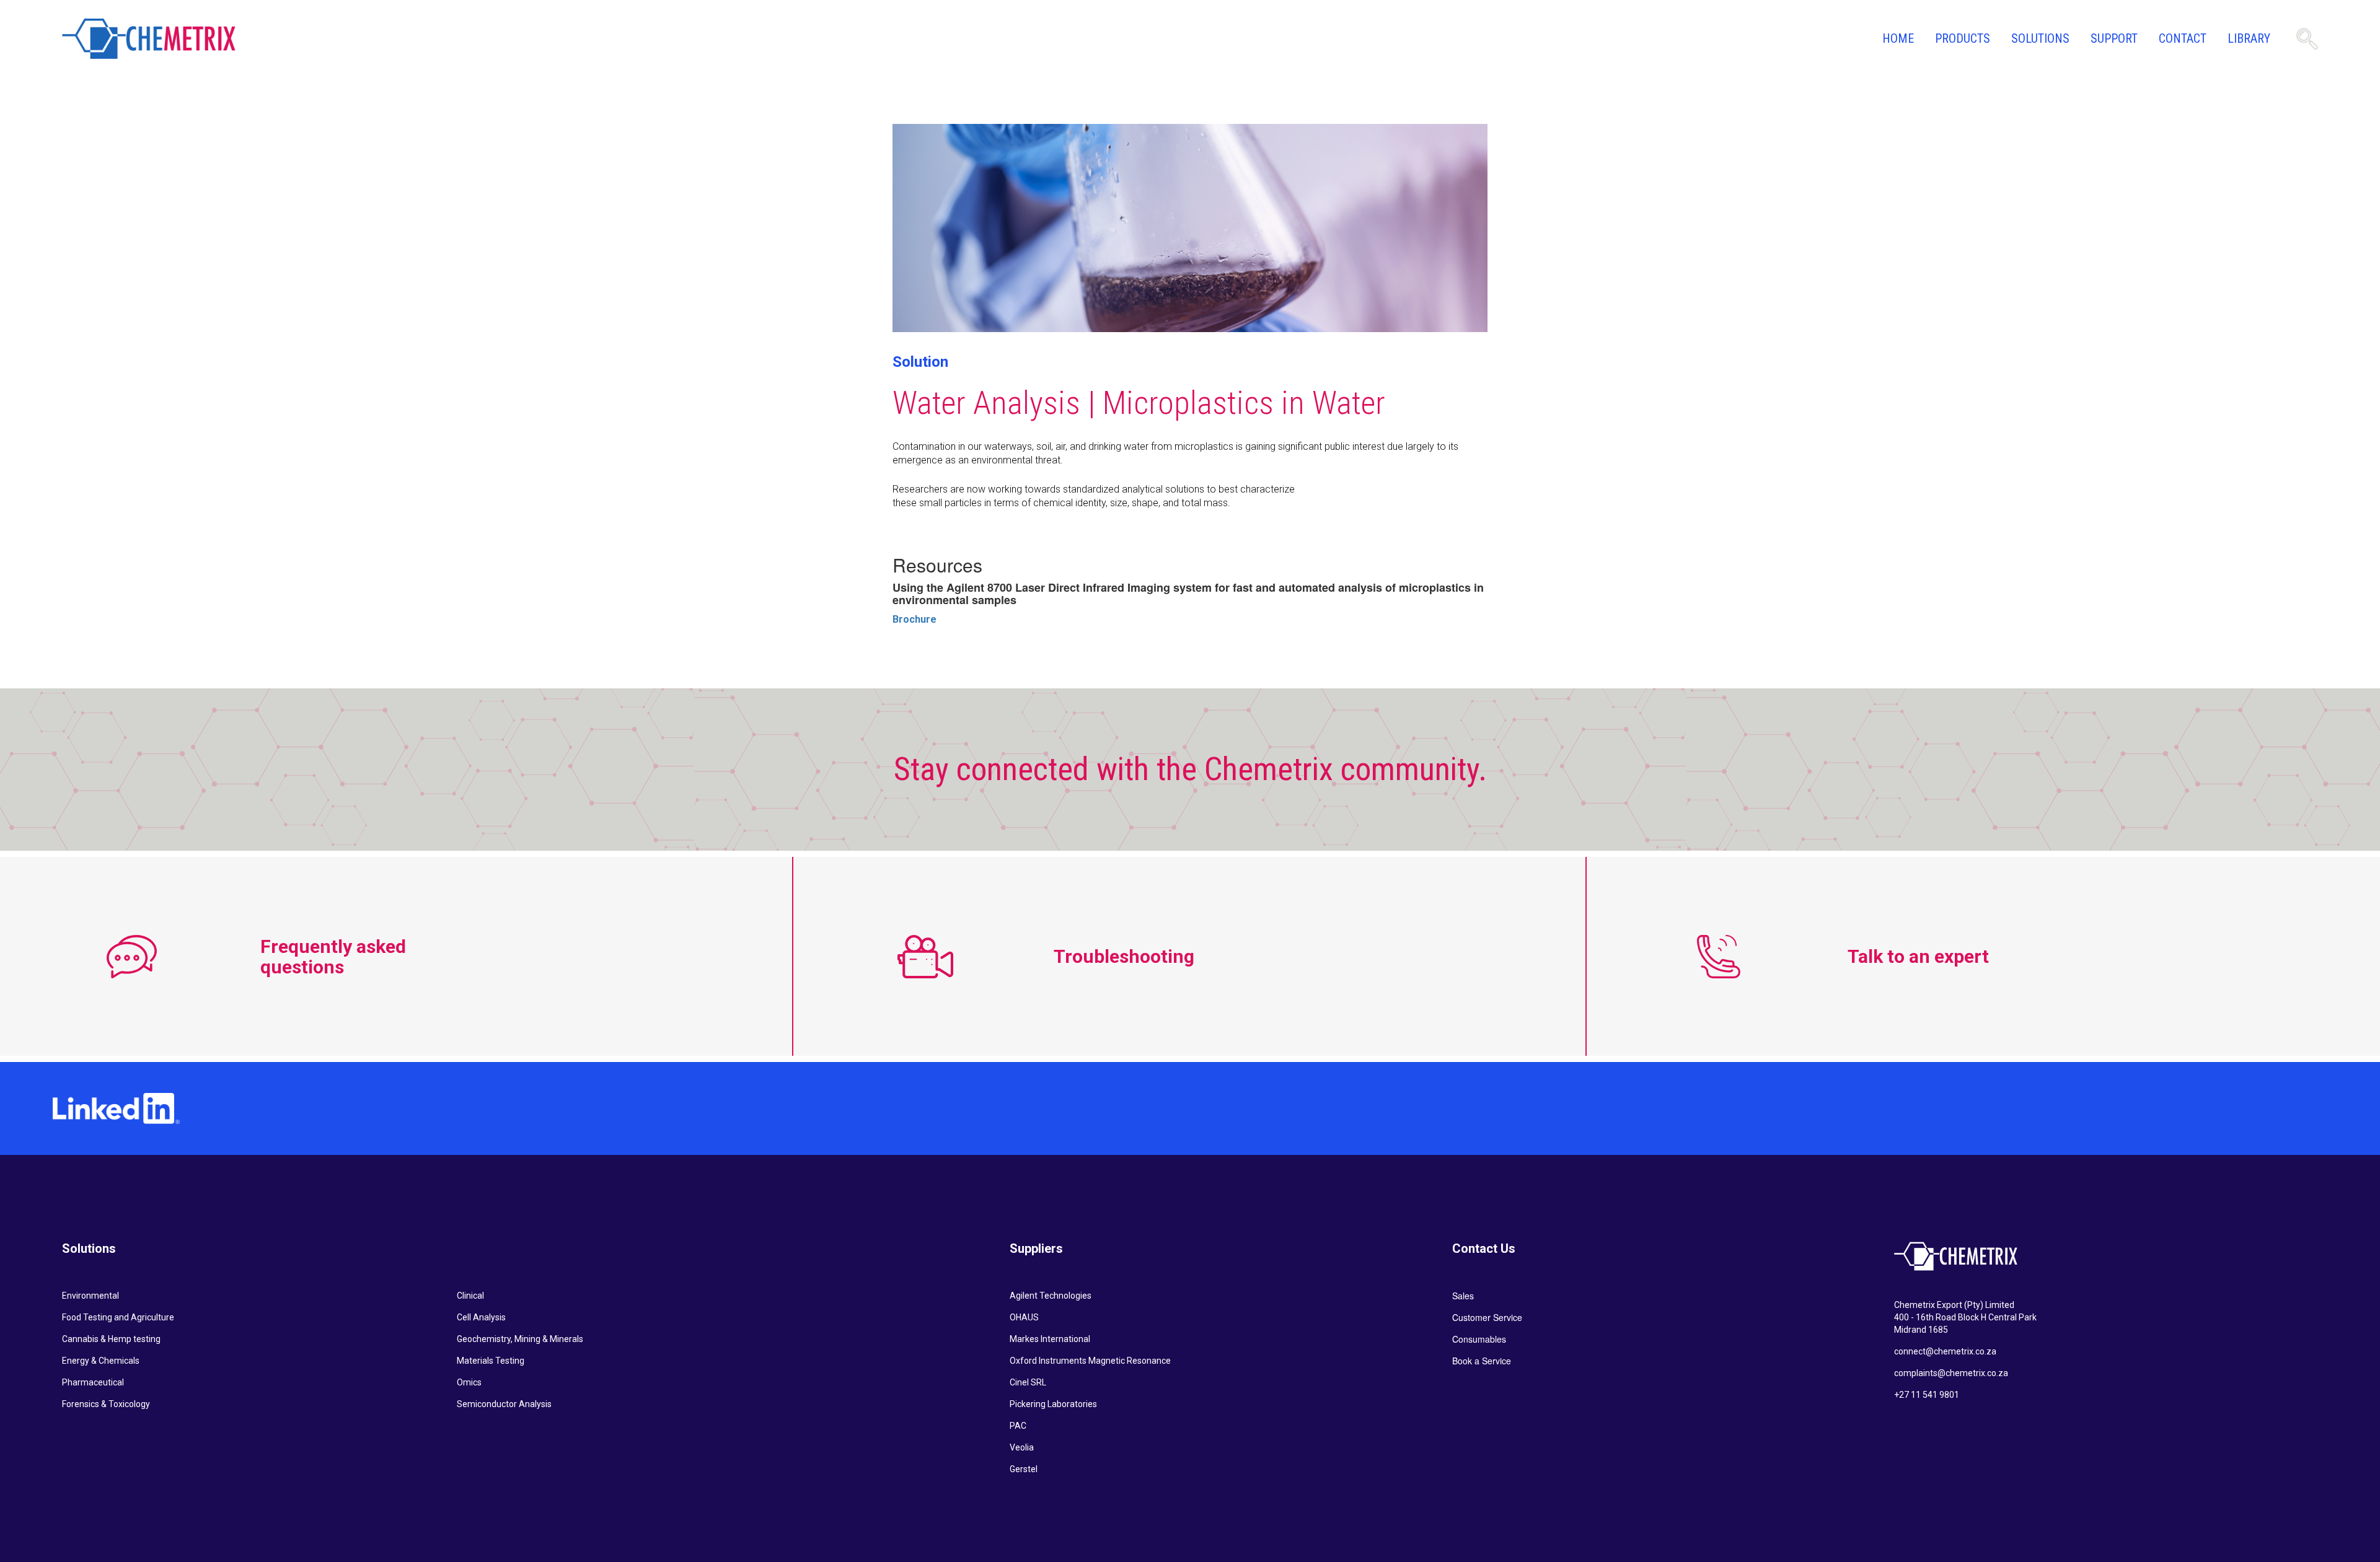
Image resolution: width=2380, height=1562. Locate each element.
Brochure (915, 619)
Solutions (2040, 38)
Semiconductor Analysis (504, 1404)
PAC (1018, 1426)
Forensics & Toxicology (106, 1404)
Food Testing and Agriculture (118, 1317)
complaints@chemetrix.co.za (1951, 1373)
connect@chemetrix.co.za (1945, 1351)
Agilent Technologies (1051, 1296)
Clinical (470, 1296)
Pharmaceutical (93, 1382)
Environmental (90, 1296)
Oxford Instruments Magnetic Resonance (1090, 1361)
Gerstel (1024, 1469)
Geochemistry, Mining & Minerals (520, 1339)
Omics (469, 1382)
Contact (2183, 38)
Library (2249, 38)
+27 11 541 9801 (1927, 1395)
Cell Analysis (481, 1317)
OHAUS (1024, 1317)
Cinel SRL (1028, 1382)
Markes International (1050, 1339)
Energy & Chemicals (101, 1361)
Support (2114, 38)
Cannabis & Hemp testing (111, 1339)
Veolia (1022, 1447)
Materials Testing (491, 1361)
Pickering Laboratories (1053, 1404)
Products (1963, 38)
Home (1898, 38)
